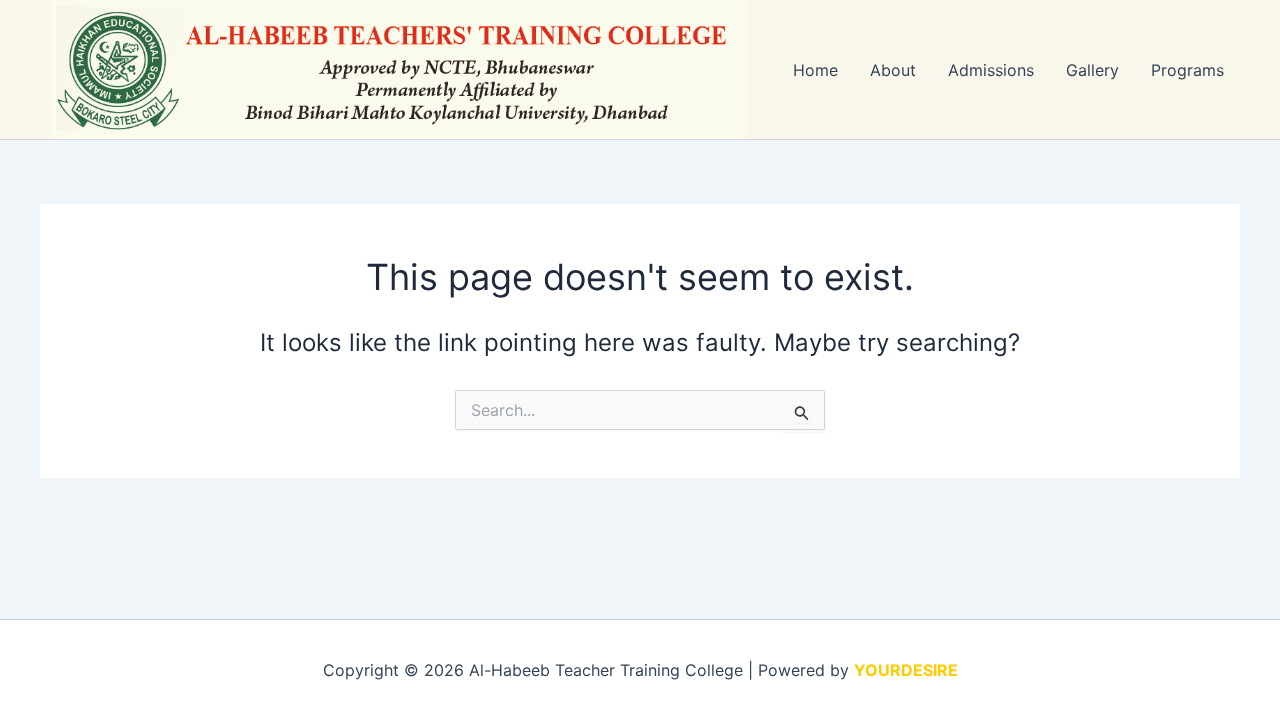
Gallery (1092, 70)
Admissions (991, 70)
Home (815, 70)
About (893, 70)
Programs (1187, 70)
